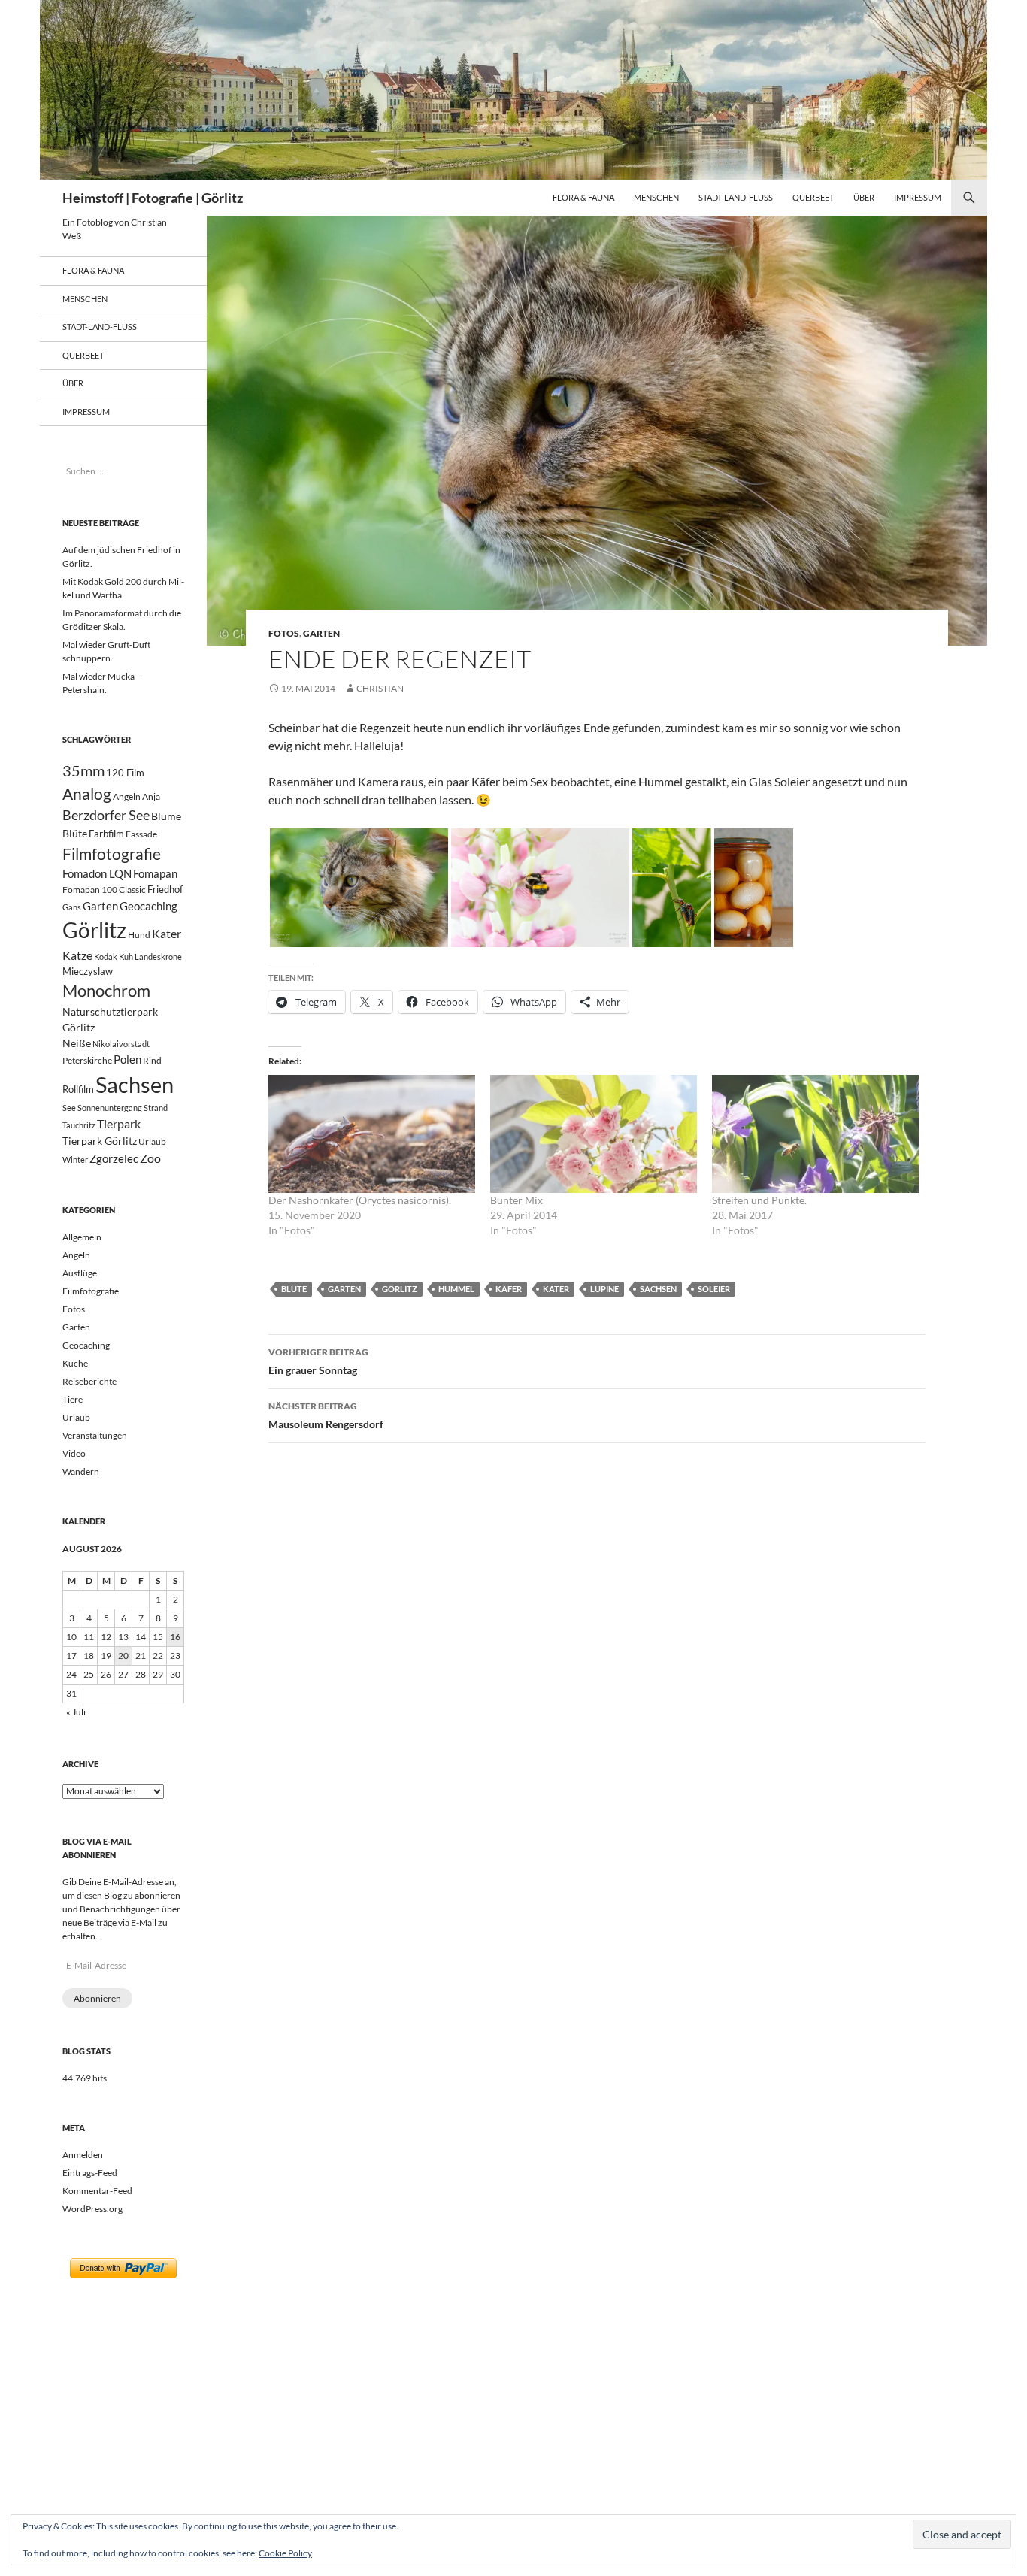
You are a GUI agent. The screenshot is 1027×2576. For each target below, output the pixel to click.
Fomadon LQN (97, 873)
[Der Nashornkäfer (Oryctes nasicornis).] (372, 1134)
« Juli (76, 1712)
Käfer (509, 1289)
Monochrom (106, 991)
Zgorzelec (114, 1158)
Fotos (284, 633)
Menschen (656, 197)
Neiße (77, 1043)
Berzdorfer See (106, 815)
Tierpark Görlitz (100, 1141)
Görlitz (400, 1289)
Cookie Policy (285, 2553)
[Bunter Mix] (594, 1134)
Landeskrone (158, 957)
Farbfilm (106, 834)
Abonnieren (97, 1998)
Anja (151, 796)
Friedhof (165, 889)
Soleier (714, 1289)
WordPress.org (92, 2209)
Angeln (127, 796)
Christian (380, 688)
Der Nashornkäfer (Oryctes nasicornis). (360, 1200)
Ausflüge (80, 1273)
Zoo (150, 1158)
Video (74, 1453)
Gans (72, 907)
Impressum (918, 197)
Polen (127, 1059)
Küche (75, 1363)
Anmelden (83, 2155)
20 (123, 1656)
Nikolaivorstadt (121, 1044)
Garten (321, 633)
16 (175, 1637)
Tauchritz (79, 1125)
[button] (359, 888)
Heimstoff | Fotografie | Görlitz (153, 198)
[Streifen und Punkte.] (815, 1134)
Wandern (81, 1471)
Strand (156, 1108)
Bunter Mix (517, 1200)
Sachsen (658, 1289)
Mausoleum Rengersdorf (326, 1415)
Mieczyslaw (88, 971)
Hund (139, 935)
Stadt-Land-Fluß (736, 197)
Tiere (73, 1399)
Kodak (106, 957)
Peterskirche (87, 1060)
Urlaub (152, 1141)
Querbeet (813, 197)
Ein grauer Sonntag (318, 1361)
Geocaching (148, 906)
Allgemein (82, 1237)
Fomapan (155, 873)
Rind (152, 1060)
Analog (87, 793)
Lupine (604, 1289)
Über (864, 197)
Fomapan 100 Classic (104, 889)
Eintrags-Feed (90, 2173)
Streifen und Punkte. (759, 1200)
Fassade (141, 834)
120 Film (125, 773)
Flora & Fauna (583, 197)
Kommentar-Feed (97, 2191)
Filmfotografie (112, 854)
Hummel (456, 1289)
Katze (77, 955)
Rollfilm (78, 1089)
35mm (83, 771)
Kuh (126, 957)
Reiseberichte (89, 1381)
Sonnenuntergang (110, 1108)
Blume (166, 816)
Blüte (294, 1289)
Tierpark (119, 1123)
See (69, 1108)
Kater (556, 1289)
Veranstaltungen (95, 1435)
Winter (75, 1159)
